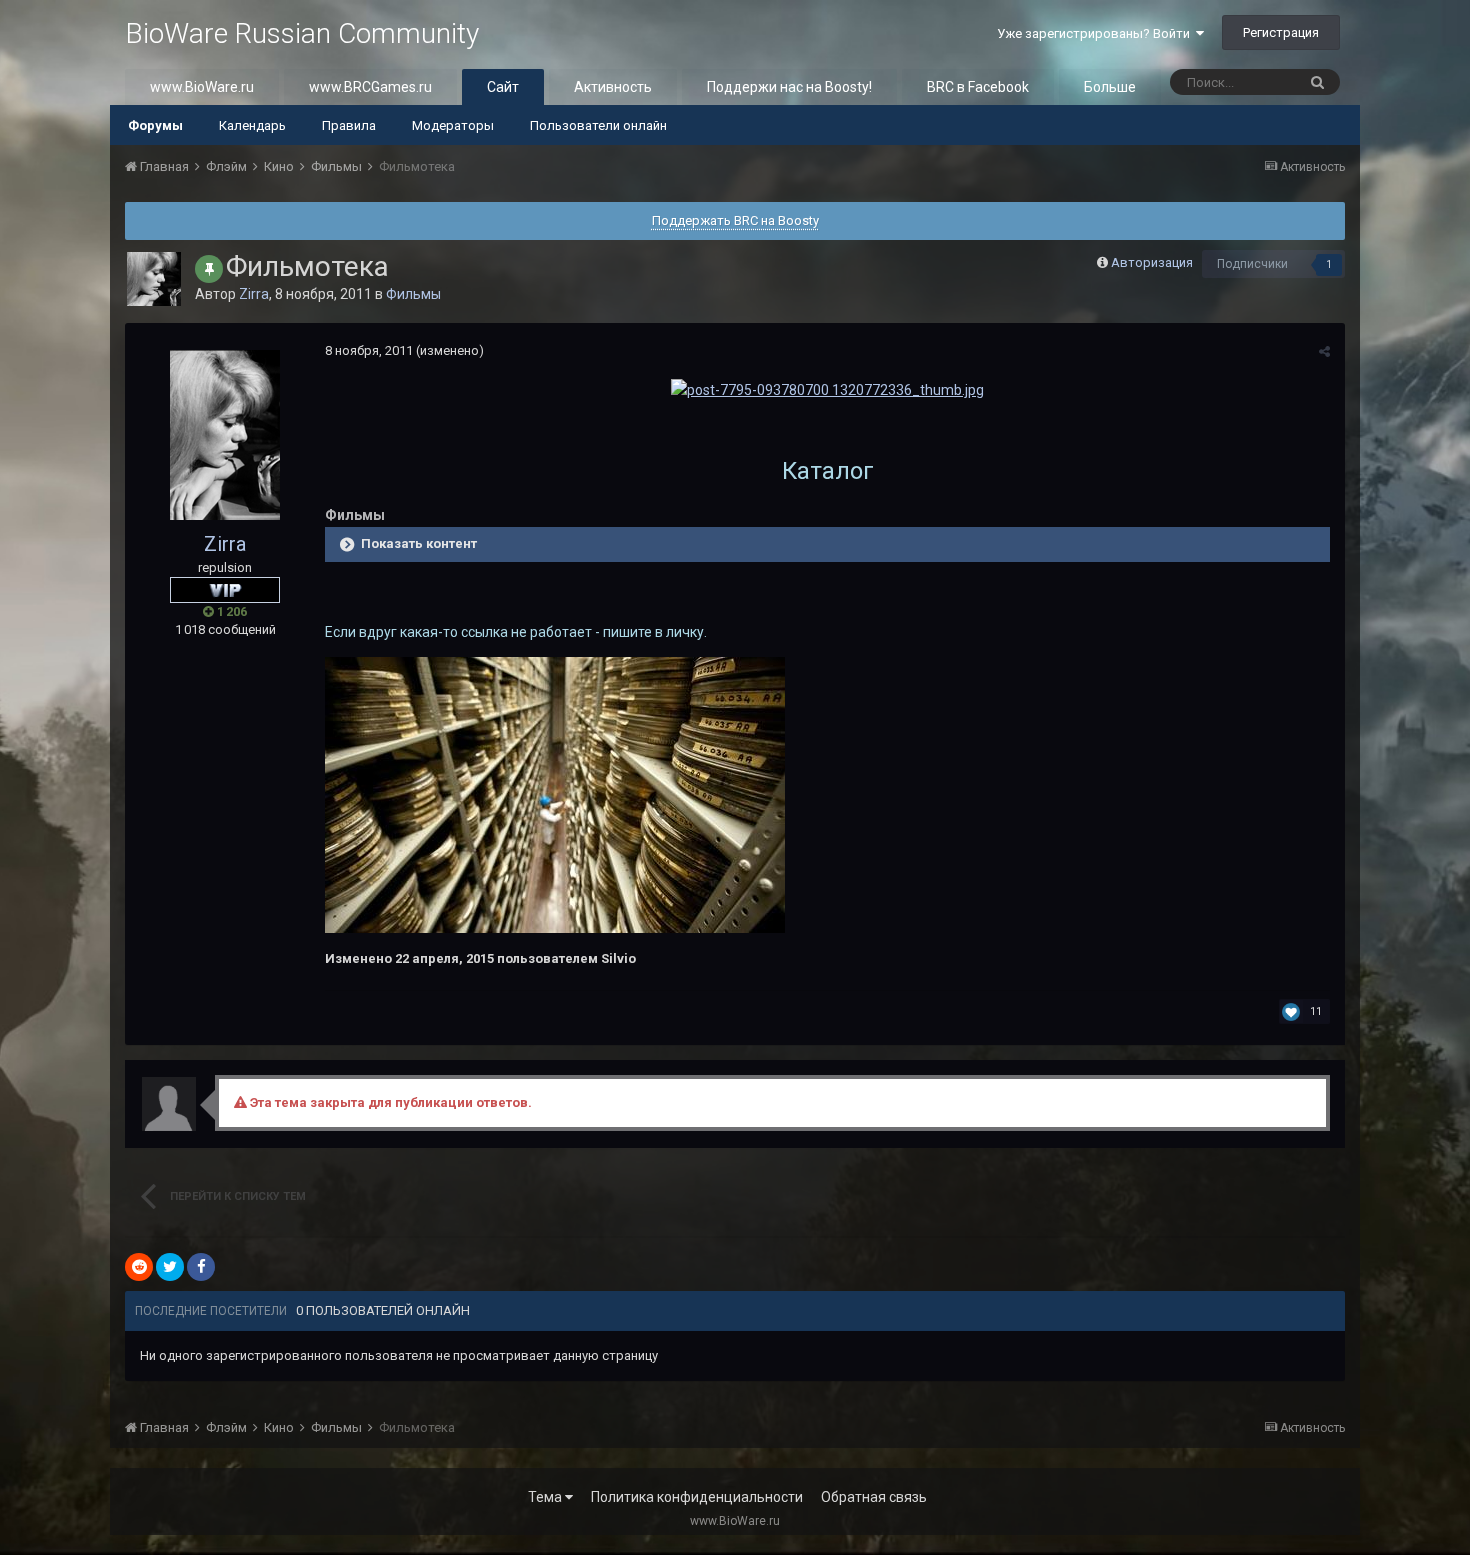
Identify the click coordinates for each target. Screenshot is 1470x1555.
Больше (1110, 87)
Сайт (503, 87)
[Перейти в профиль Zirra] (154, 279)
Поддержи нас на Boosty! (789, 87)
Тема (546, 1497)
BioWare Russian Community (302, 33)
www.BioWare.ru (202, 87)
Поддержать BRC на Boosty (735, 220)
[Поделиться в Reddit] (139, 1267)
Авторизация (1152, 262)
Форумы (155, 125)
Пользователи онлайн (598, 125)
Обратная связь (874, 1497)
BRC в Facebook (978, 87)
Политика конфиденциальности (697, 1497)
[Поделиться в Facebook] (201, 1267)
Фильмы (413, 294)
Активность (613, 87)
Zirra (254, 294)
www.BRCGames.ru (370, 87)
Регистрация (1281, 32)
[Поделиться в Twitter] (170, 1267)
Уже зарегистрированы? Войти (1096, 33)
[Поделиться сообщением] (1324, 351)
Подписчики (1252, 264)
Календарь (252, 125)
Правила (349, 125)
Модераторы (453, 125)
